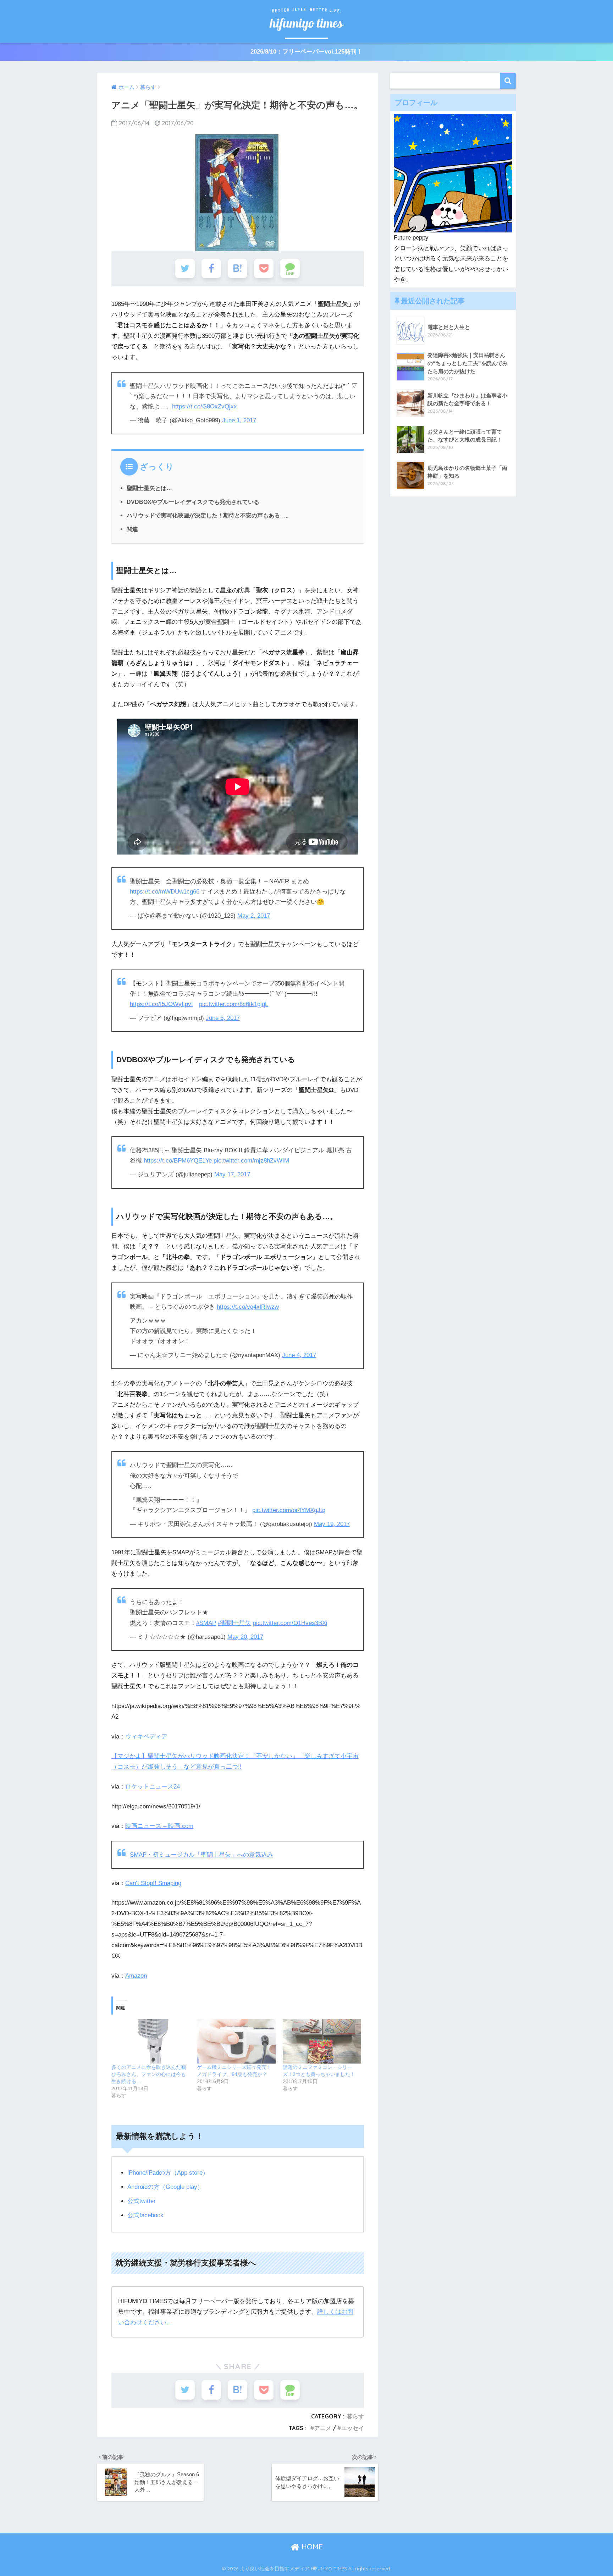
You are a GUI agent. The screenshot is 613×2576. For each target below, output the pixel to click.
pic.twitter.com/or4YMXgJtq (289, 1510)
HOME (311, 2547)
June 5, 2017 (223, 1018)
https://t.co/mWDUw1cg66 (165, 892)
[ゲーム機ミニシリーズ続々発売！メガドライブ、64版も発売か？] (236, 2041)
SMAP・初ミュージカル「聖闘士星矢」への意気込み (201, 1855)
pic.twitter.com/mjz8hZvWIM (251, 1161)
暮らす (355, 2416)
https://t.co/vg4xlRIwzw (248, 1307)
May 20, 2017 (245, 1637)
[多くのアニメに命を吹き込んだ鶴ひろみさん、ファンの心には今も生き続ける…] (151, 2041)
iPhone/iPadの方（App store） (168, 2173)
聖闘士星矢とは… (149, 488)
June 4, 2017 (299, 1355)
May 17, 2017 (232, 1174)
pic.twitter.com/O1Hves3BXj (290, 1623)
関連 (132, 529)
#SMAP (206, 1623)
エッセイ (353, 2428)
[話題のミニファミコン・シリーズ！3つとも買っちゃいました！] (322, 2041)
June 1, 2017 (239, 420)
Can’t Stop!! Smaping (153, 1883)
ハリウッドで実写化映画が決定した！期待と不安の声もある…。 (209, 515)
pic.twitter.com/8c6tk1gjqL (234, 1004)
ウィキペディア (146, 1737)
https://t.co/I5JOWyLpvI (161, 1004)
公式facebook (145, 2215)
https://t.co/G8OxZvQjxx (205, 407)
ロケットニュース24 (153, 1787)
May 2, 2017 (254, 916)
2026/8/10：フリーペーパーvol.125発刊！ (306, 52)
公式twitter (142, 2201)
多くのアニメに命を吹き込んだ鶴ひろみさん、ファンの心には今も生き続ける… (149, 2074)
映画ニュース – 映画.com (159, 1826)
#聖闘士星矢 (234, 1623)
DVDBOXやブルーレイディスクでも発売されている (193, 502)
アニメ (323, 2428)
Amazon (136, 1976)
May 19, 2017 (332, 1524)
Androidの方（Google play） (165, 2187)
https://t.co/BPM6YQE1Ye (178, 1161)
